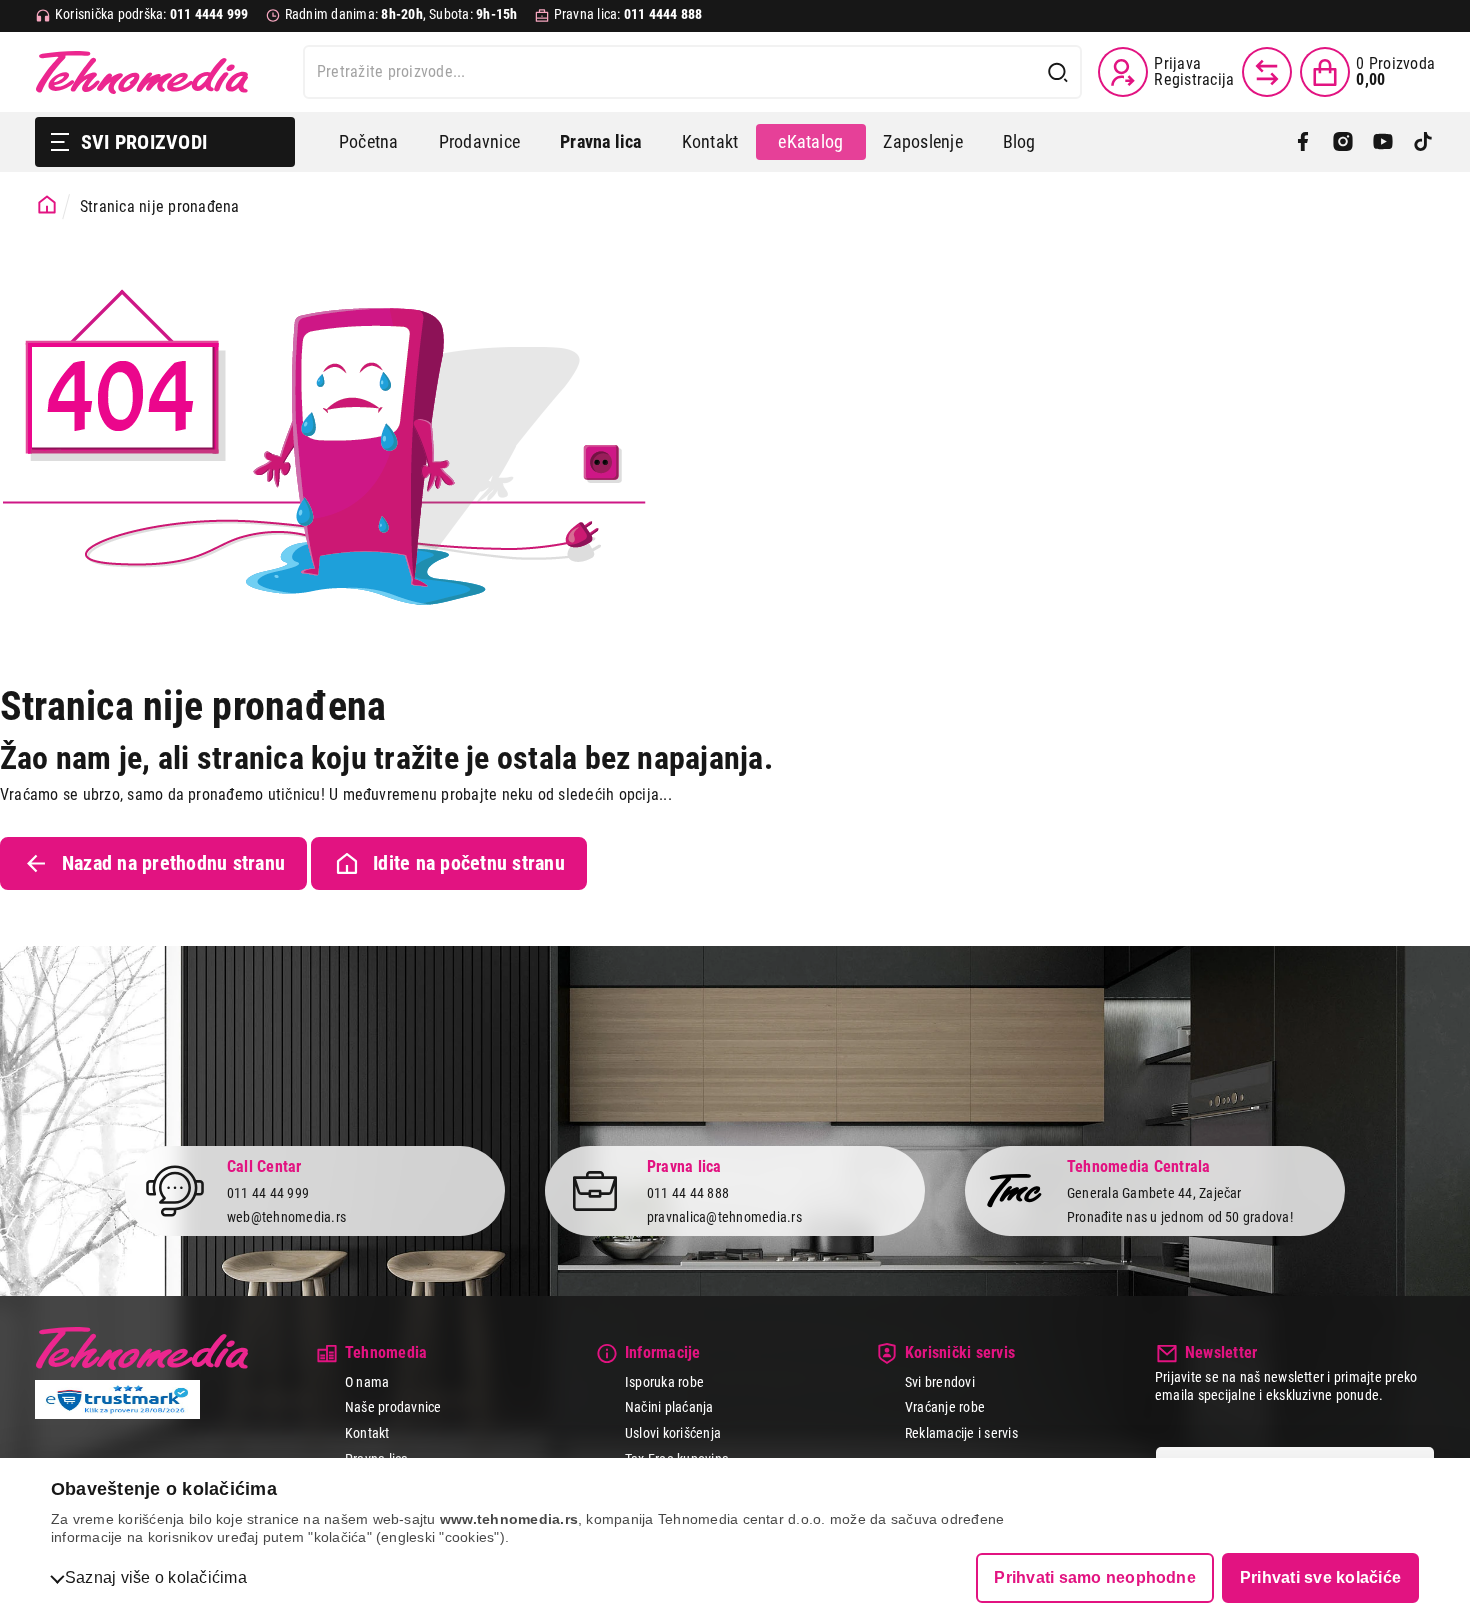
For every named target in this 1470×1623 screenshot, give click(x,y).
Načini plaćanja (669, 1407)
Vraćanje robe (945, 1407)
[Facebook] (1303, 142)
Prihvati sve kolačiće (1320, 1577)
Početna (369, 141)
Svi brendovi (940, 1382)
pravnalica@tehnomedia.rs (724, 1217)
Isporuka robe (664, 1382)
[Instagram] (1343, 142)
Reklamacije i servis (961, 1433)
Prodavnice (479, 141)
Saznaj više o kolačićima (156, 1577)
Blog (1019, 141)
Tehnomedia (142, 72)
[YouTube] (1383, 142)
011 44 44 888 (688, 1193)
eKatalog (810, 141)
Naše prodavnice (393, 1407)
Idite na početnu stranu (469, 863)
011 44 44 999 (268, 1193)
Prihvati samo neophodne (1095, 1577)
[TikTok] (1423, 142)
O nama (367, 1382)
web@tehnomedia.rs (286, 1217)
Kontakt (710, 141)
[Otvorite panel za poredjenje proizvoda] (1267, 72)
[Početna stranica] (47, 205)
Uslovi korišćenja (673, 1433)
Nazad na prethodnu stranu (173, 863)
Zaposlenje (922, 141)
